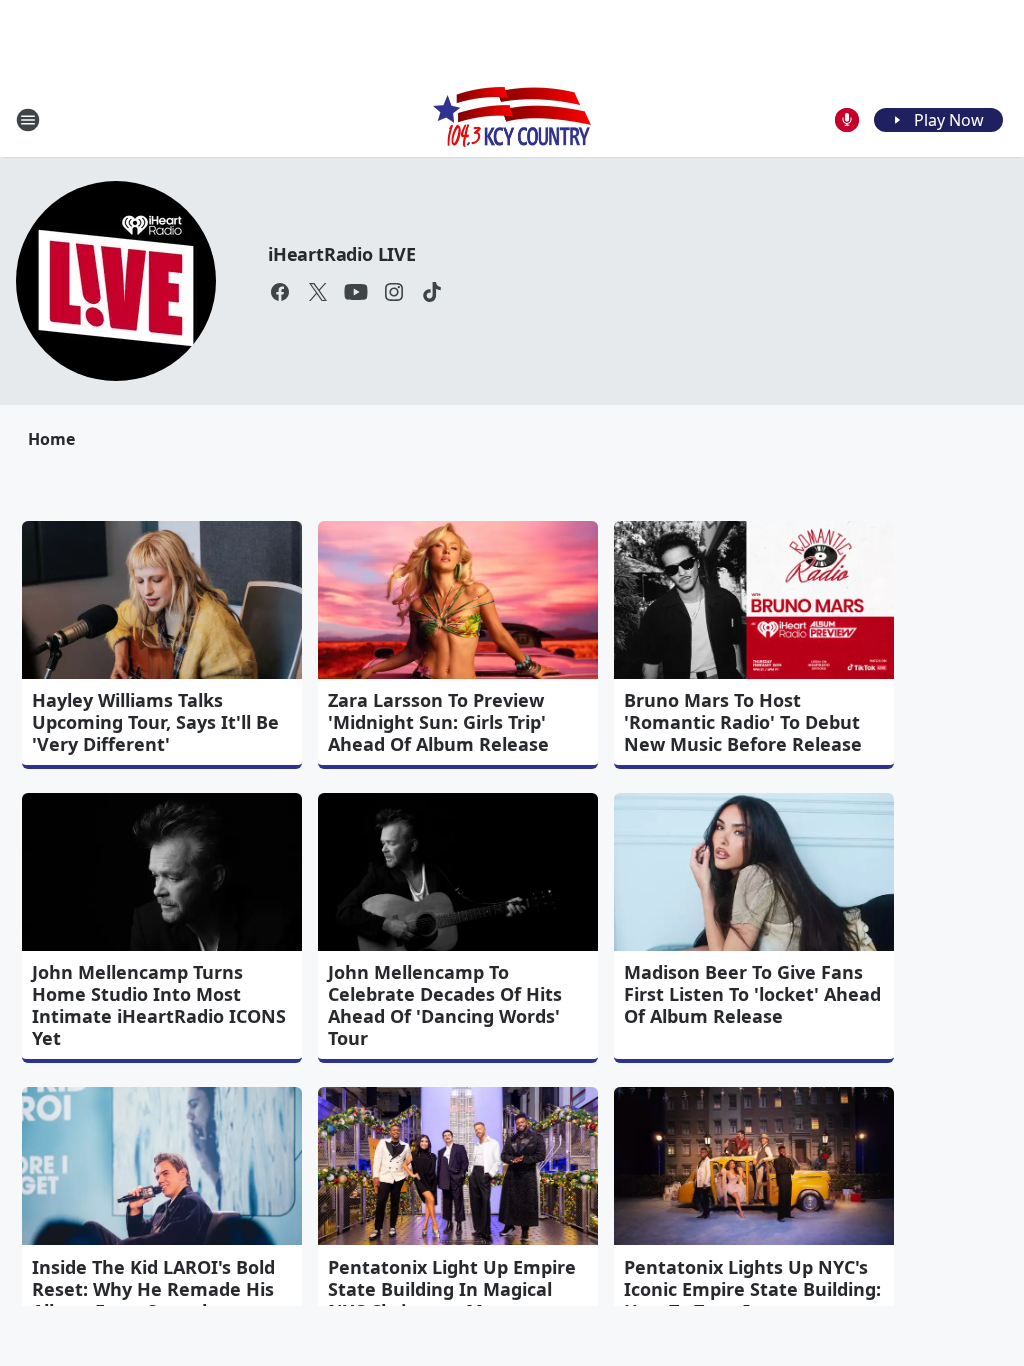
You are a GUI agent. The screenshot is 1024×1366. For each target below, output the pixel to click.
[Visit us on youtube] (356, 292)
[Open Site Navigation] (28, 120)
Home (51, 439)
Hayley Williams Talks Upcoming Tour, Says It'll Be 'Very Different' (155, 722)
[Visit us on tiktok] (432, 292)
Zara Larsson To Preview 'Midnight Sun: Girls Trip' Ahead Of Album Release (438, 722)
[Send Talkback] (847, 120)
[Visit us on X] (318, 292)
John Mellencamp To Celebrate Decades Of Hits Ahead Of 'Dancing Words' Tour (445, 1005)
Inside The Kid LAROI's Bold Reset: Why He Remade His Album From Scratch (153, 1289)
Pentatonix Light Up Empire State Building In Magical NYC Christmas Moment (452, 1289)
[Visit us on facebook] (280, 292)
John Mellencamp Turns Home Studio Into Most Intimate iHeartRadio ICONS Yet (159, 1005)
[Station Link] (512, 119)
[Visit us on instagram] (394, 292)
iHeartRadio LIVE (342, 254)
